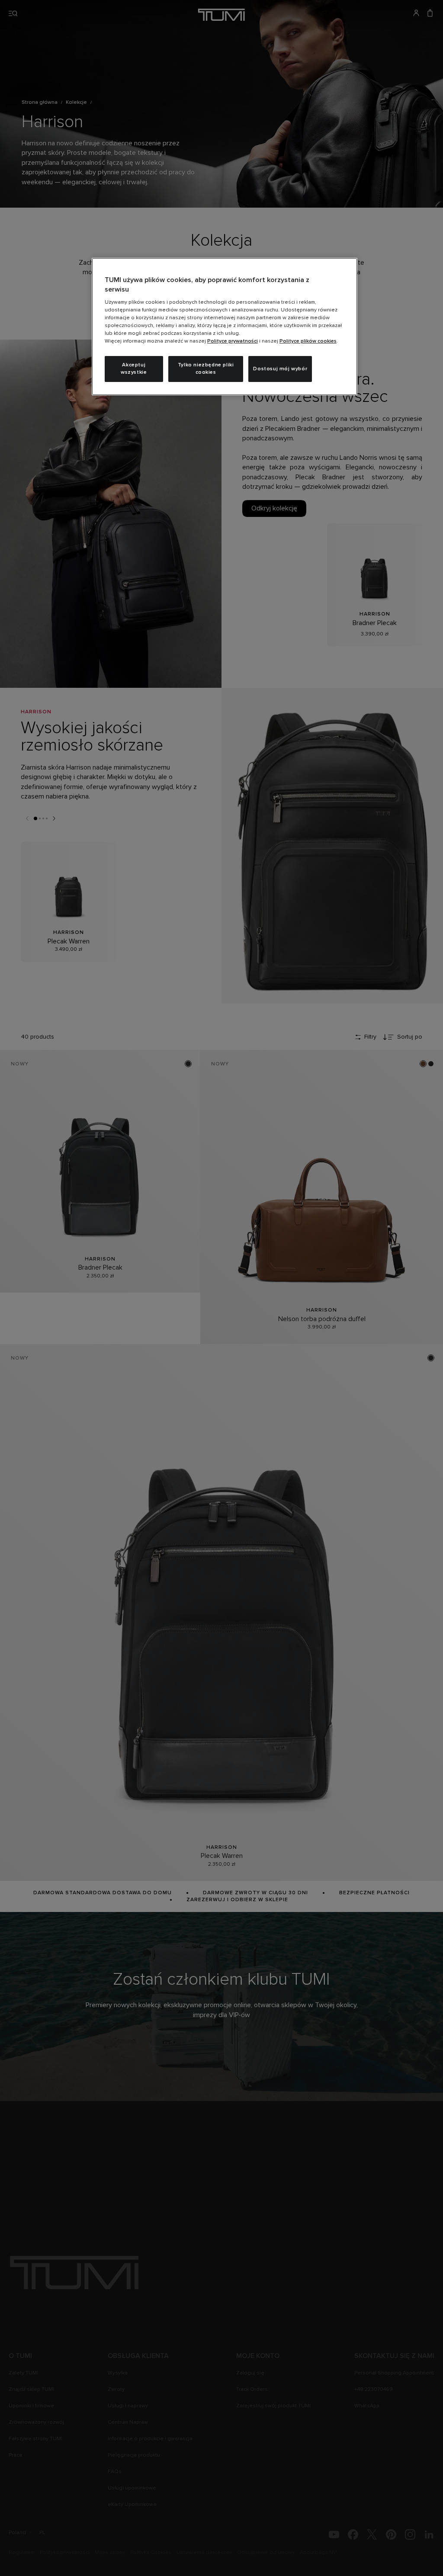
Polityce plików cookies (308, 341)
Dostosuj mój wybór (280, 369)
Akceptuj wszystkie (134, 369)
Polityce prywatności (233, 341)
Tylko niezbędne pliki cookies (206, 369)
